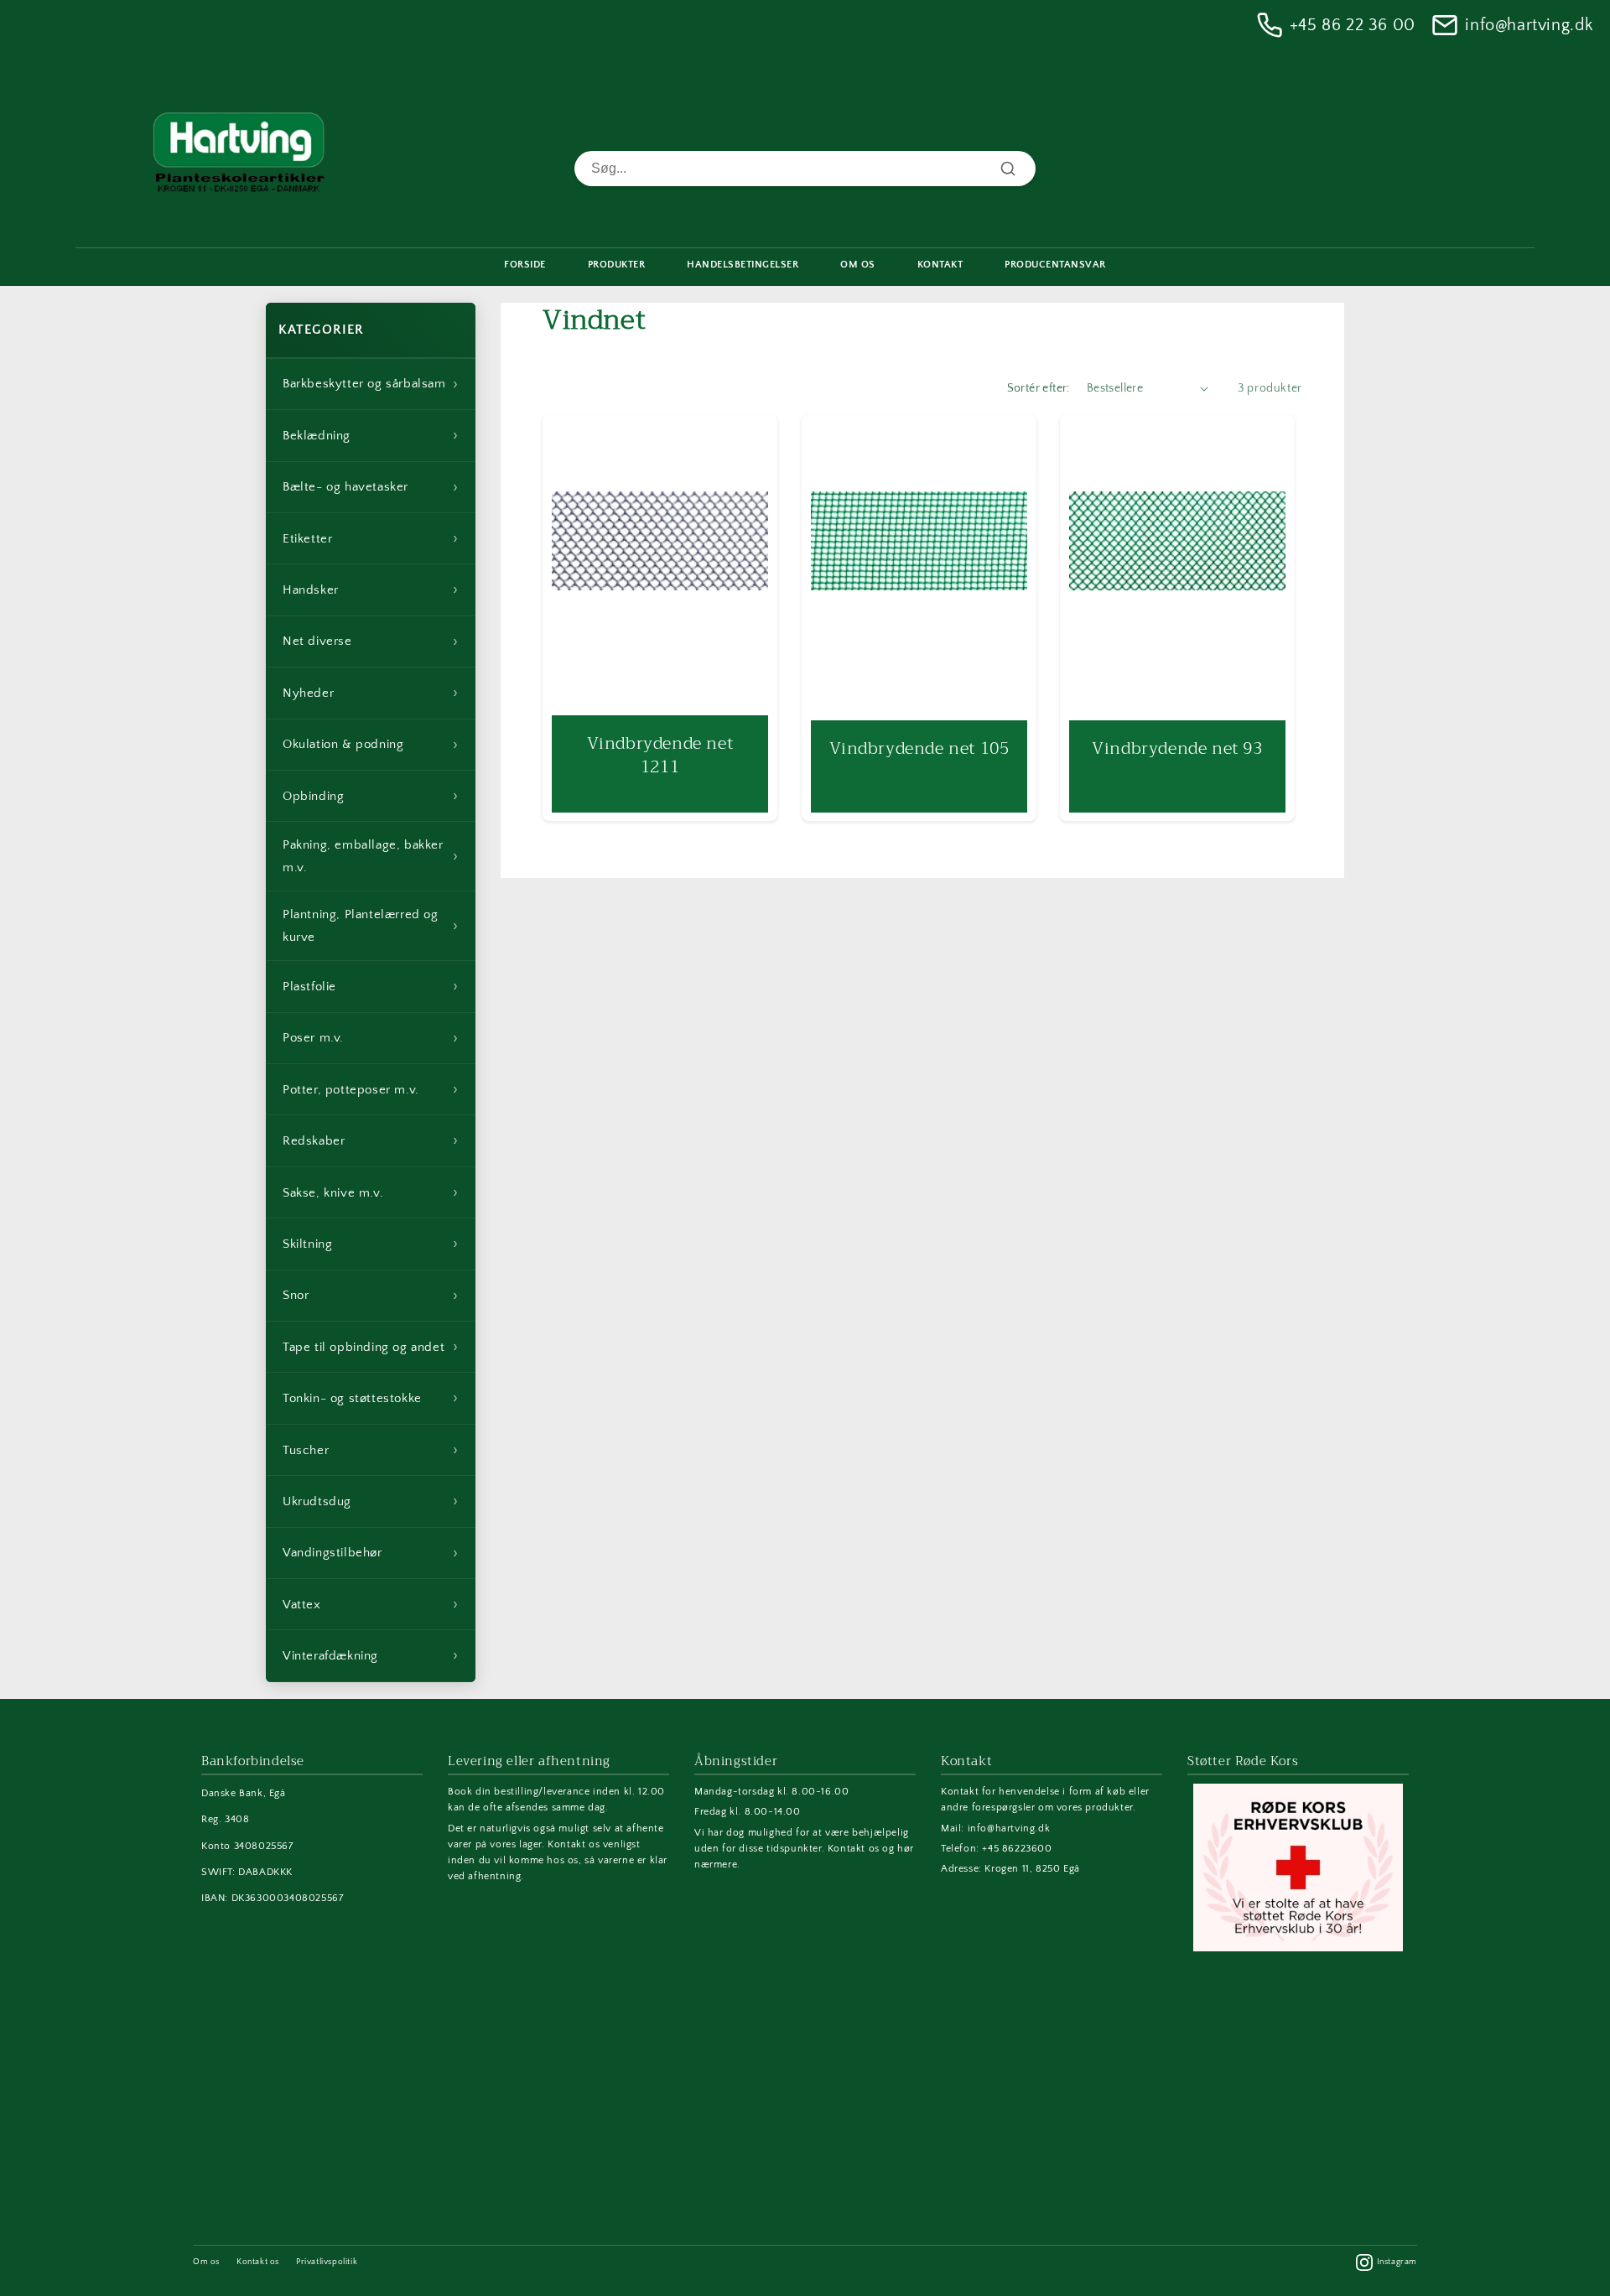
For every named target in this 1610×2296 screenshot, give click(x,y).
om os (858, 265)
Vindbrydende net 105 (919, 748)
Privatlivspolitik (327, 2262)
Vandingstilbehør (371, 1553)
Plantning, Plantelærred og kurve (371, 926)
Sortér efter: (1039, 388)
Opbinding (371, 796)
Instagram (1397, 2262)
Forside (525, 265)
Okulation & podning (371, 745)
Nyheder (371, 693)
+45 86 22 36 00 (1353, 25)
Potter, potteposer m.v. (371, 1089)
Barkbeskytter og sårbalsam (371, 384)
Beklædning (371, 435)
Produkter (617, 265)
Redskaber (371, 1140)
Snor (371, 1296)
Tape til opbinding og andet (371, 1347)
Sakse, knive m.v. (371, 1192)
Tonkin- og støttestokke (371, 1398)
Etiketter (371, 538)
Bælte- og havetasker (371, 487)
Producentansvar (1055, 265)
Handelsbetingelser (743, 265)
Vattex (371, 1604)
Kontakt (940, 265)
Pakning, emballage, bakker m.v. (371, 856)
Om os (206, 2262)
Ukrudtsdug (371, 1501)
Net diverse (371, 642)
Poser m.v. (371, 1038)
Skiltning (371, 1244)
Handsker (371, 590)
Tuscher (371, 1450)
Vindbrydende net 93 (1178, 748)
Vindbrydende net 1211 (660, 755)
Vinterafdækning (371, 1655)
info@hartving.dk (1529, 25)
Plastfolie (371, 986)
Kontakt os (258, 2262)
